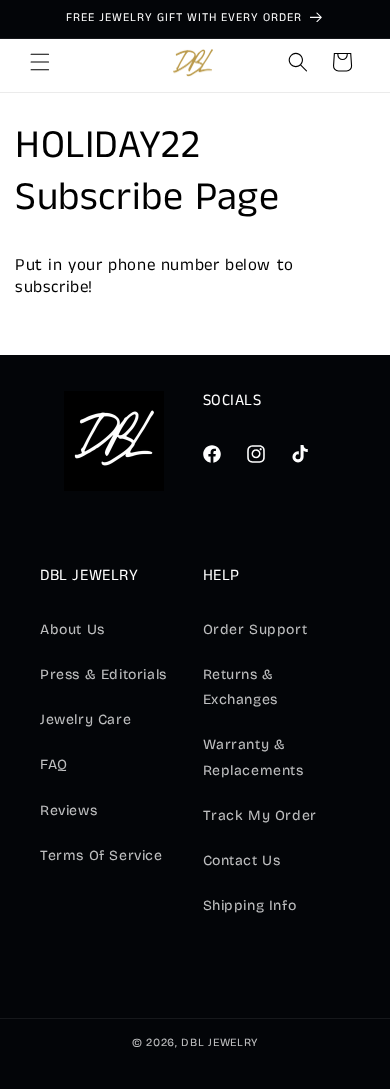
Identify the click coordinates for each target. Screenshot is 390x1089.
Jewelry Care (85, 719)
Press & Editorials (103, 674)
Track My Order (260, 815)
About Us (72, 629)
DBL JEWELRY (219, 1042)
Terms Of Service (101, 855)
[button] (40, 62)
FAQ (54, 764)
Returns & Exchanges (240, 687)
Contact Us (242, 860)
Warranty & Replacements (253, 757)
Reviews (68, 810)
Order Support (255, 629)
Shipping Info (250, 905)
